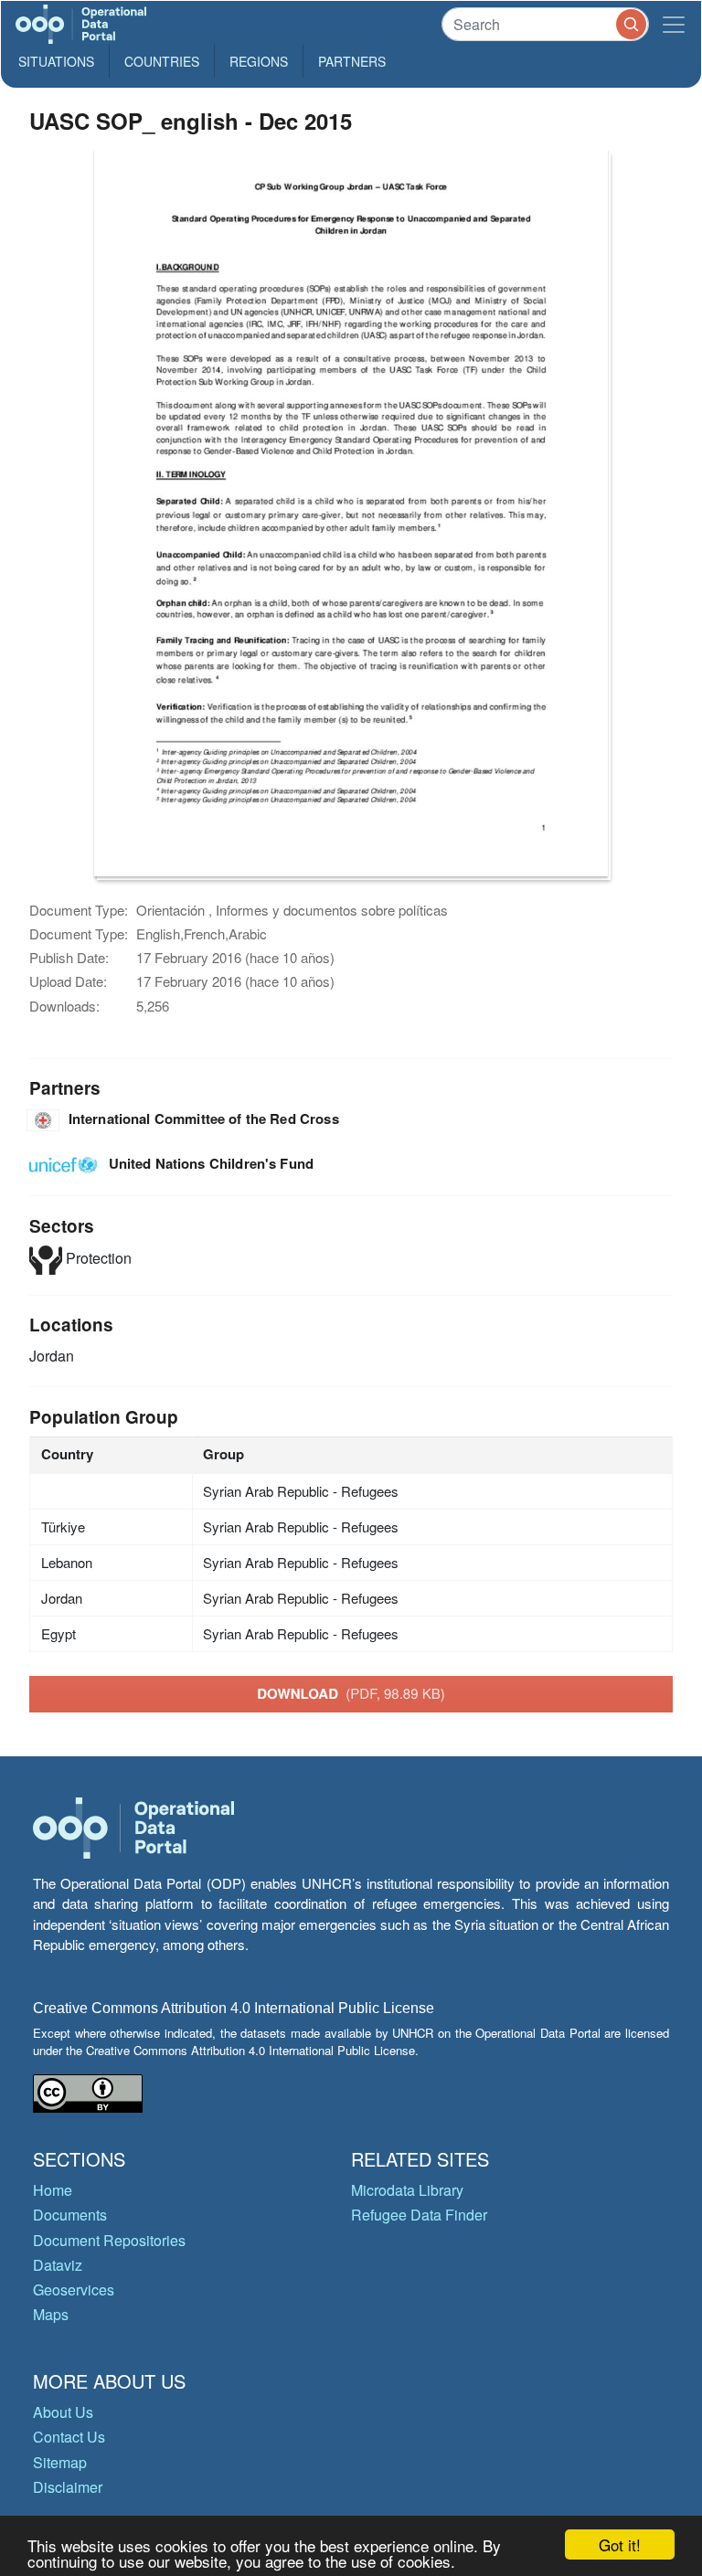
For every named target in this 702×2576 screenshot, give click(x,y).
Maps (51, 2314)
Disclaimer (68, 2487)
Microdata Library (407, 2190)
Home (53, 2190)
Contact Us (69, 2437)
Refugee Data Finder (419, 2215)
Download (351, 1693)
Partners (352, 61)
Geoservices (74, 2290)
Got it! (620, 2544)
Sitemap (60, 2462)
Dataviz (58, 2265)
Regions (259, 61)
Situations (56, 61)
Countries (162, 61)
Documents (70, 2215)
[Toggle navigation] (674, 24)
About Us (63, 2412)
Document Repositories (109, 2240)
